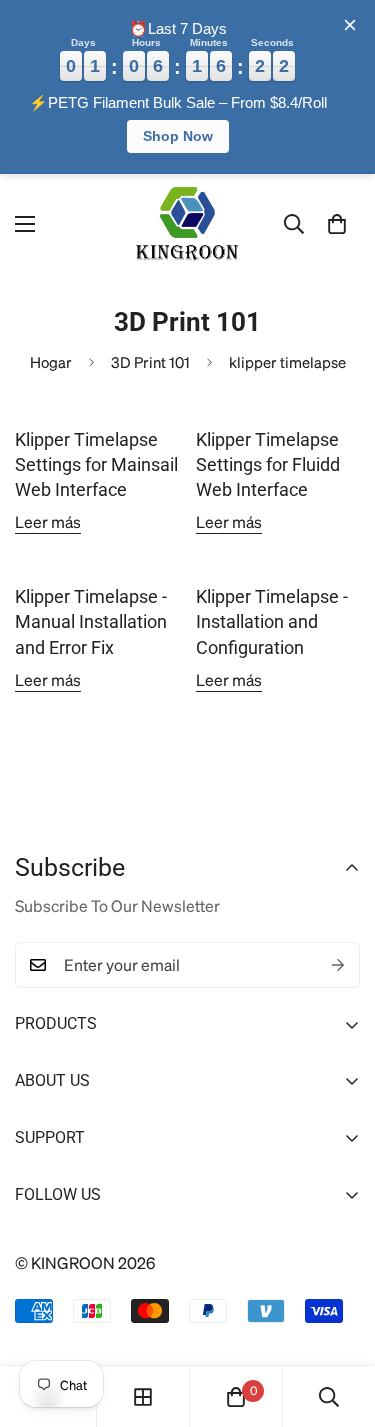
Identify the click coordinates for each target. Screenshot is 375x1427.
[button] (337, 224)
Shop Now (178, 136)
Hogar (51, 362)
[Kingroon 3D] (188, 224)
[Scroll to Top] (338, 1321)
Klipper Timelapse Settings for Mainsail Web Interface (96, 464)
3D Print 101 (150, 362)
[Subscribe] (338, 965)
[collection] (143, 1397)
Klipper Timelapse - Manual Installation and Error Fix (91, 621)
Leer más (48, 521)
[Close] (350, 25)
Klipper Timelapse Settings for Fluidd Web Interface (268, 464)
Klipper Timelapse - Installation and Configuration (272, 621)
